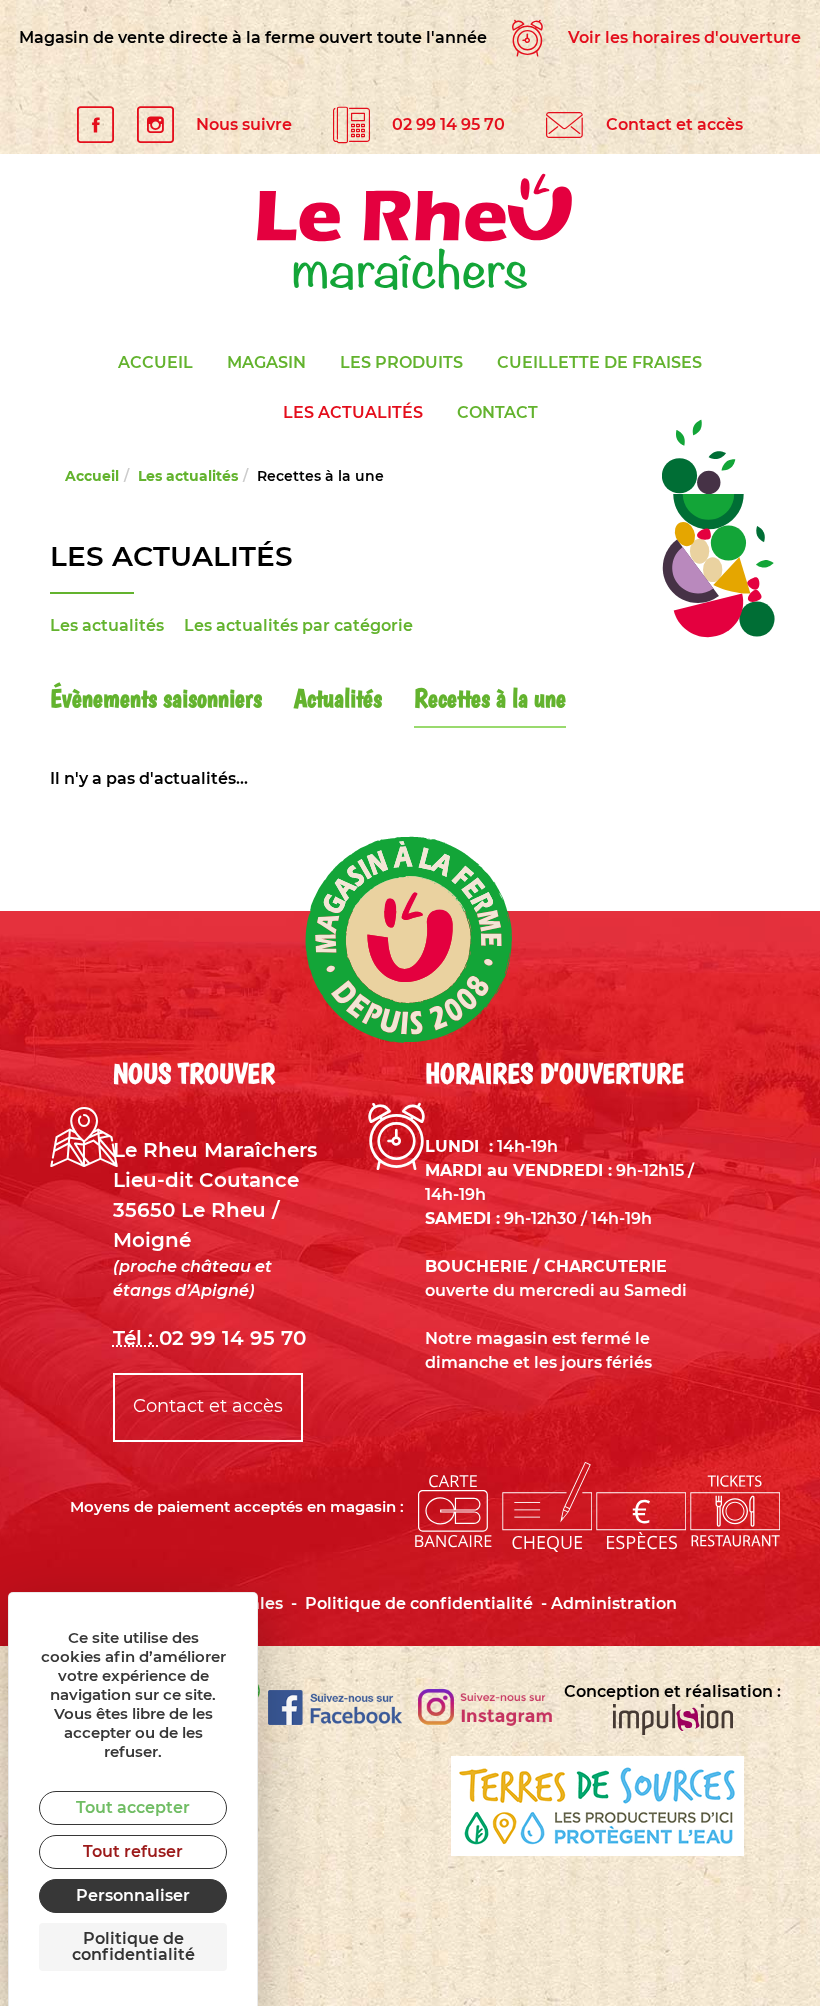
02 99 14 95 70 (448, 123)
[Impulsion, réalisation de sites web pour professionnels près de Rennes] (673, 1723)
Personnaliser (133, 1895)
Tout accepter (133, 1807)
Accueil (155, 362)
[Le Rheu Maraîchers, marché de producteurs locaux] (410, 231)
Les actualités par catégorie (298, 625)
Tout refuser (133, 1851)
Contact (497, 412)
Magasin (266, 362)
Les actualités (353, 412)
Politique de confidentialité (419, 1603)
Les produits (401, 362)
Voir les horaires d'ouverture (682, 37)
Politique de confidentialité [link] (133, 1946)
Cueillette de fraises (599, 362)
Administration (614, 1603)
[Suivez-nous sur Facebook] (335, 1719)
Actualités (338, 697)
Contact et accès (674, 123)
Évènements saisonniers (156, 697)
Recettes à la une (490, 697)
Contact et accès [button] (208, 1406)
